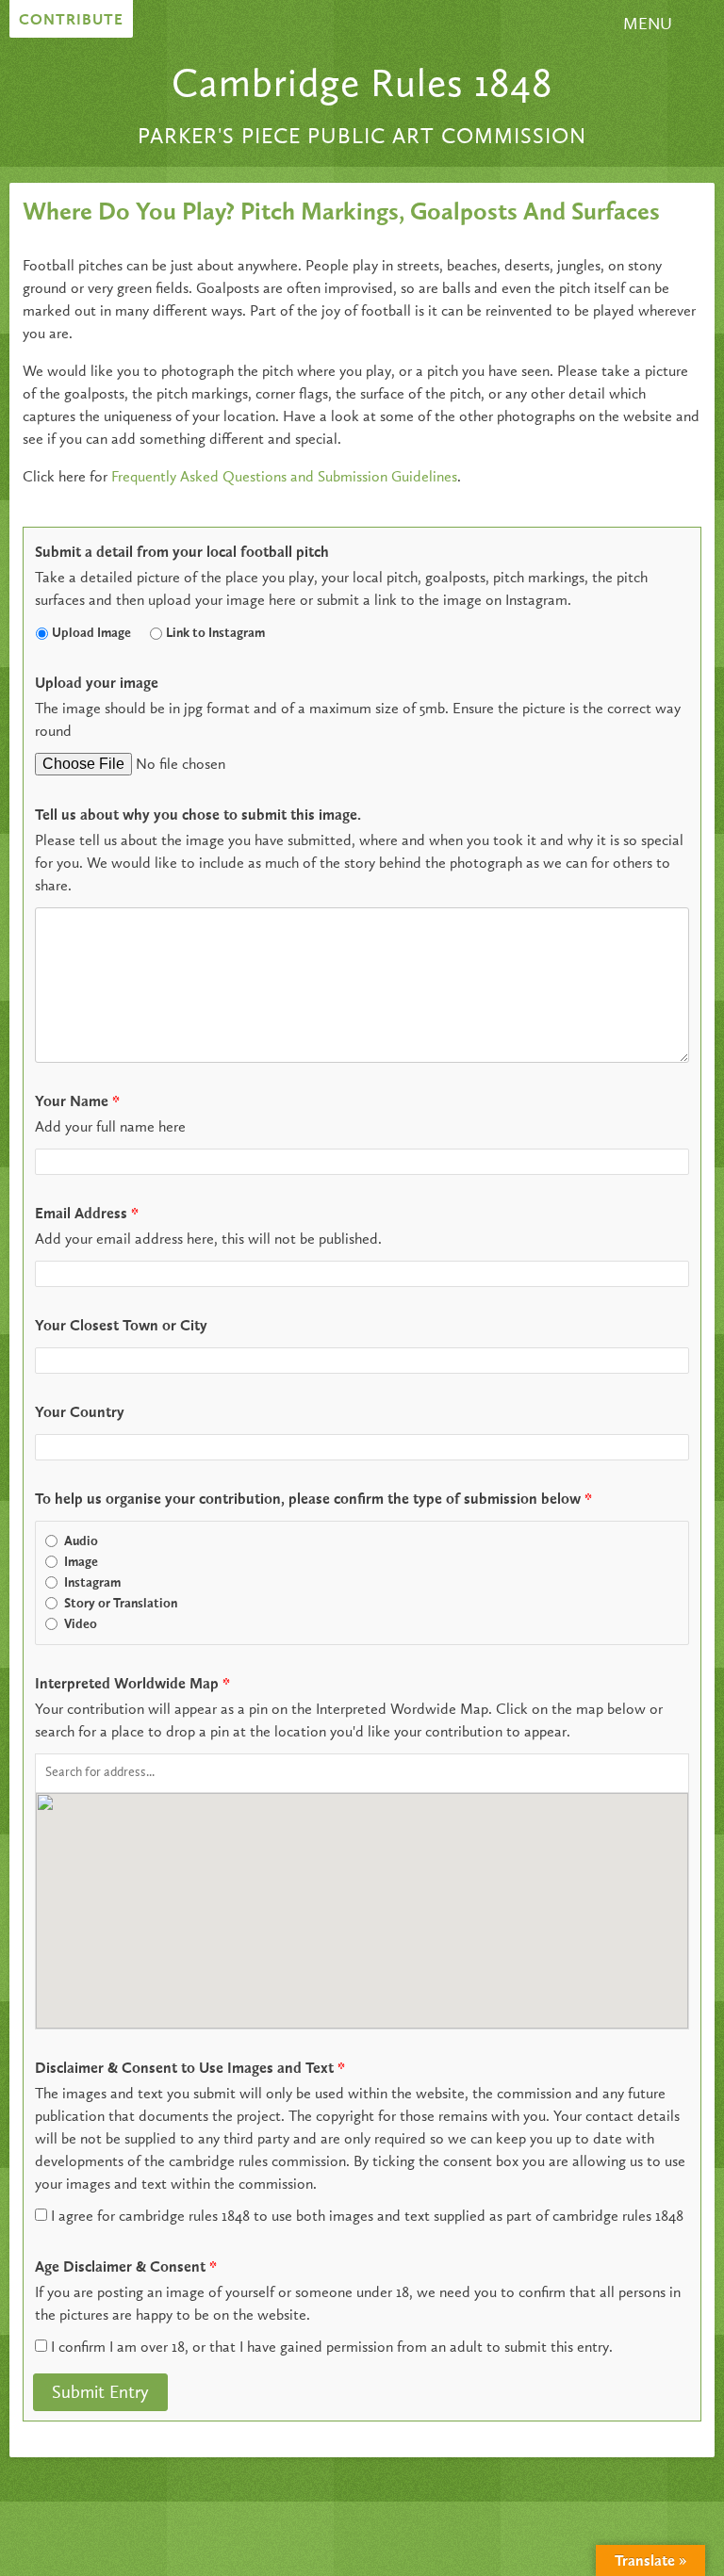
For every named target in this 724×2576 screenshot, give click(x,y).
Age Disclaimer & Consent (126, 2268)
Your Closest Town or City (121, 1327)
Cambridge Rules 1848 (362, 86)
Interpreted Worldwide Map (132, 1685)
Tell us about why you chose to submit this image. (198, 816)
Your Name (77, 1102)
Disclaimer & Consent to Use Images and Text (190, 2069)
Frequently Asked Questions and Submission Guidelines (284, 478)
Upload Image (91, 633)
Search (598, 32)
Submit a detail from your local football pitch (182, 553)
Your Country (80, 1413)
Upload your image (97, 684)
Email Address (87, 1215)
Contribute (71, 21)
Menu (648, 24)
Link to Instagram (215, 633)
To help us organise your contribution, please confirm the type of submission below (313, 1500)
